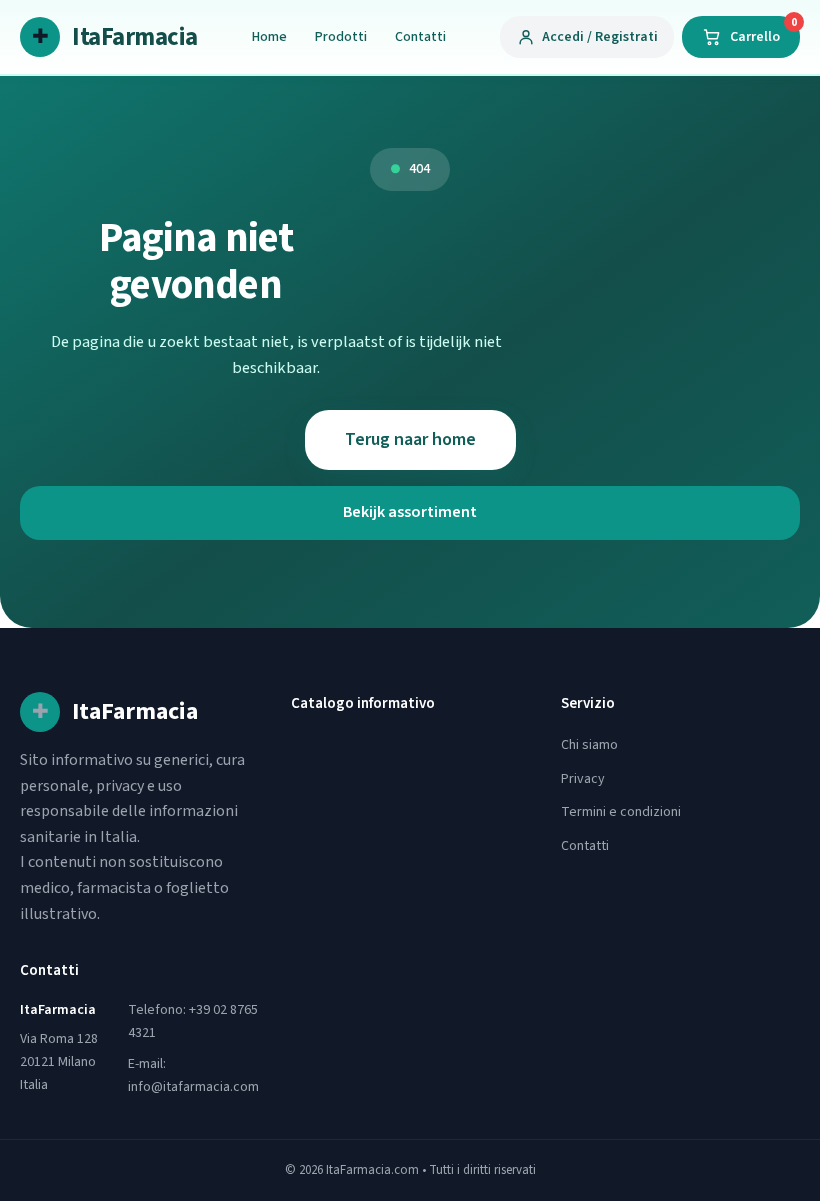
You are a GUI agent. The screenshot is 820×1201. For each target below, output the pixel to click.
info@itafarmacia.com (193, 1087)
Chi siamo (589, 745)
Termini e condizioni (621, 812)
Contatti (420, 37)
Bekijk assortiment (410, 512)
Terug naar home (410, 439)
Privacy (583, 779)
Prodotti (341, 37)
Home (269, 37)
